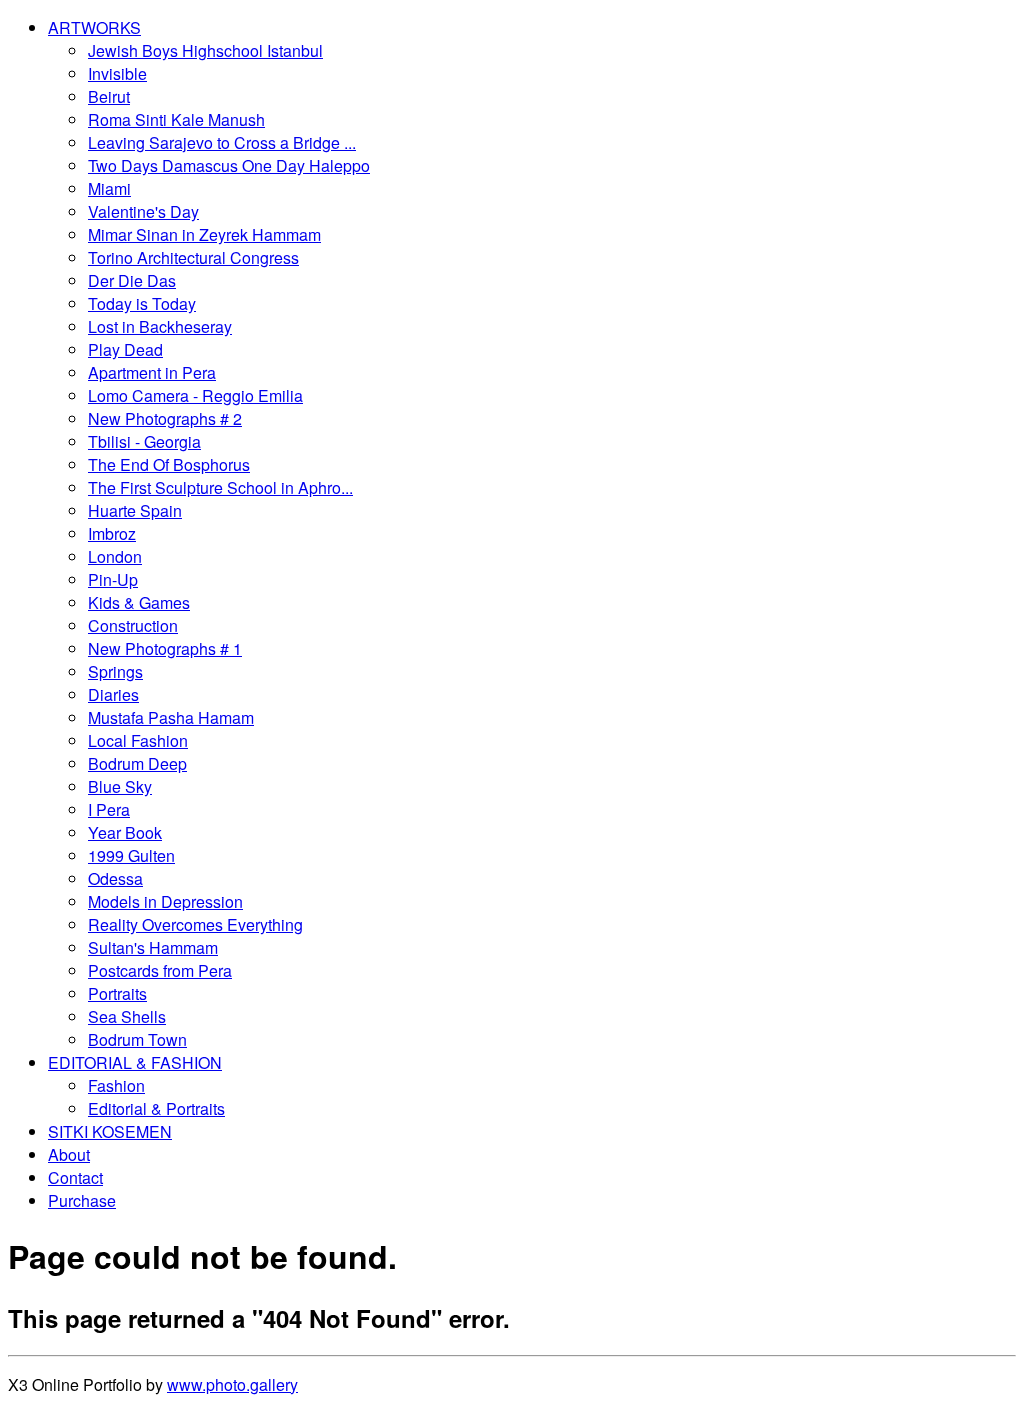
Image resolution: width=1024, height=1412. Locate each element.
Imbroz (112, 533)
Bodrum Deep (137, 763)
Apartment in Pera (152, 372)
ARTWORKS (94, 27)
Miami (109, 188)
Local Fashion (138, 740)
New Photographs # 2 (165, 418)
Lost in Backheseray (160, 326)
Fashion (116, 1085)
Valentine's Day (143, 211)
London (115, 556)
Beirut (109, 96)
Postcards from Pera (160, 970)
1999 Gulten (131, 855)
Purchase (82, 1200)
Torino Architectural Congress (193, 257)
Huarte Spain (135, 510)
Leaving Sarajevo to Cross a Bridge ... (222, 142)
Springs (115, 671)
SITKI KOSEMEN (110, 1131)
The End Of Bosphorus (169, 464)
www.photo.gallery (232, 1384)
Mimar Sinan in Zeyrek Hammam (204, 234)
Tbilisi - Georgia (144, 441)
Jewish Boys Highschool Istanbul (205, 50)
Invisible (117, 73)
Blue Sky (120, 786)
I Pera (109, 809)
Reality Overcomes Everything (195, 924)
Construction (133, 625)
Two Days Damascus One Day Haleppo (229, 165)
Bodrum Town (137, 1039)
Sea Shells (127, 1016)
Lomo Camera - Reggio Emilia (195, 395)
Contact (75, 1177)
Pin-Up (113, 579)
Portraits (117, 993)
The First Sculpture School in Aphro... (220, 487)
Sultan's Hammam (153, 947)
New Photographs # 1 (165, 648)
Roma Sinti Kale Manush (176, 119)
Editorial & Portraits (156, 1108)
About (69, 1154)
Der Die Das (132, 280)
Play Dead (125, 349)
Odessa (115, 878)
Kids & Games (139, 602)
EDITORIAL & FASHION (135, 1062)
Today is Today (142, 303)
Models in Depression (165, 901)
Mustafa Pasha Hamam (171, 717)
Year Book (125, 832)
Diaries (113, 694)
